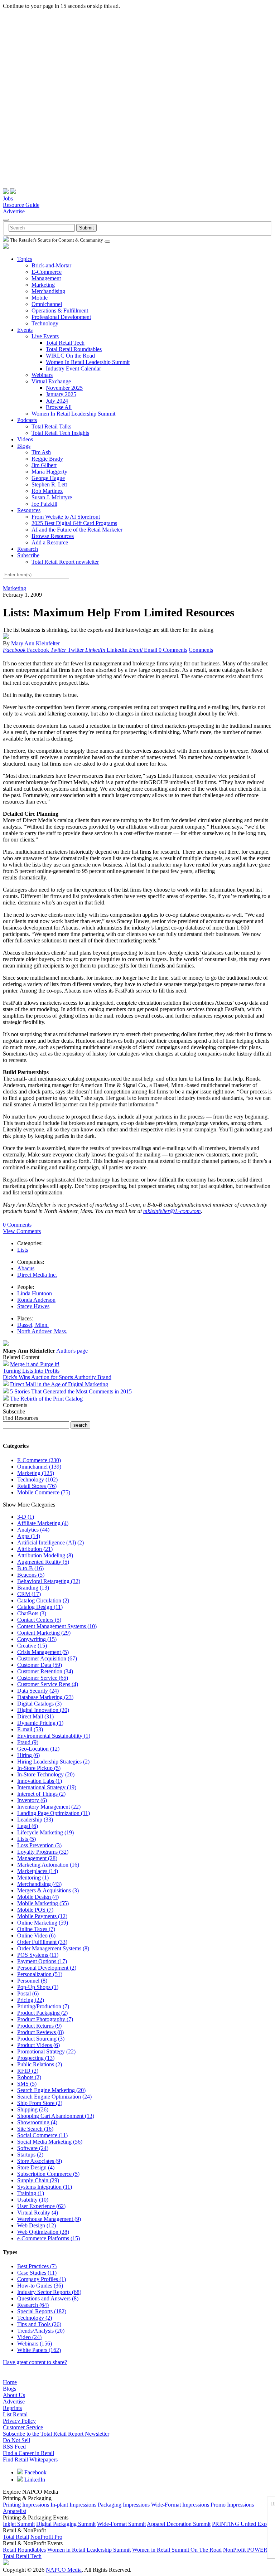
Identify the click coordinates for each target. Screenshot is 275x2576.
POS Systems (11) (38, 1955)
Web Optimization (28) (43, 2232)
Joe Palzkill (44, 504)
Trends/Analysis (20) (41, 2331)
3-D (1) (26, 1517)
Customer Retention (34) (45, 1671)
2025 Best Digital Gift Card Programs (74, 523)
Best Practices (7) (37, 2266)
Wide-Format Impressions (180, 2505)
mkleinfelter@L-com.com (172, 1211)
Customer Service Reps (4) (48, 1684)
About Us (14, 2395)
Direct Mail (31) (35, 1716)
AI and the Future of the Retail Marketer (77, 530)
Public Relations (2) (40, 2064)
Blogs (24, 446)
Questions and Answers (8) (48, 2298)
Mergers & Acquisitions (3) (48, 1890)
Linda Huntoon (35, 1293)
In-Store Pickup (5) (39, 1768)
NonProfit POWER (245, 2550)
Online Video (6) (36, 1935)
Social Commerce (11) (42, 2135)
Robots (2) (29, 2077)
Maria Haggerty (49, 472)
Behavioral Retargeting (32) (49, 1581)
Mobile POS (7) (35, 1910)
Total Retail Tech (65, 343)
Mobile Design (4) (38, 1897)
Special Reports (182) (42, 2311)
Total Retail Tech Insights (60, 433)
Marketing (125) (36, 1473)
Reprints (12, 2408)
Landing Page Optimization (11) (54, 1813)
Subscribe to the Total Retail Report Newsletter (56, 2434)
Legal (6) (28, 1826)
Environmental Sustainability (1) (54, 1736)
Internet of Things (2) (41, 1794)
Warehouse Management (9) (49, 2219)
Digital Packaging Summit (66, 2524)
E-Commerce (47, 272)
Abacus (26, 1268)
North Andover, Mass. (42, 1331)
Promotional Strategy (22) (46, 2051)
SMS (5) (27, 2084)
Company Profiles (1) (42, 2279)
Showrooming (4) (37, 2122)
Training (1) (31, 2193)
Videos (25, 439)
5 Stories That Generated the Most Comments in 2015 (71, 1391)
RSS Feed (14, 2447)
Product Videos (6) (38, 2045)
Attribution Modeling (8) (45, 1555)
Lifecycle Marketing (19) (45, 1832)
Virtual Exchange (51, 381)
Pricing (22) (31, 2000)
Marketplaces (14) (38, 1871)
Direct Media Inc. (37, 1275)
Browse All (59, 407)
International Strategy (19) (47, 1787)
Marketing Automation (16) (48, 1865)
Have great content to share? (35, 2362)
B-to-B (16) (30, 1568)
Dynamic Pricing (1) (40, 1723)
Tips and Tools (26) (39, 2324)
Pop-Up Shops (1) (38, 1987)
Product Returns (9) (39, 2026)
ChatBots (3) (32, 1613)
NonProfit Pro (46, 2537)
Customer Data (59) (40, 1665)
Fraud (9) (28, 1742)
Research (28, 549)
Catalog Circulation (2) (43, 1600)
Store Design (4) (36, 2167)
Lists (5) (26, 1839)
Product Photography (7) (45, 2019)
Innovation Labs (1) (40, 1781)
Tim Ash (41, 452)
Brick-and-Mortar (51, 265)
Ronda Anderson (36, 1300)
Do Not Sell (16, 2440)
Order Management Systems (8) (53, 1948)
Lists (23, 1250)
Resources (29, 510)
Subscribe (28, 555)
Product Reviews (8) (40, 2032)
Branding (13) (33, 1588)
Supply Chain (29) (38, 2180)
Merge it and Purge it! (35, 1364)
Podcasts (27, 420)
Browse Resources (53, 536)
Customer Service (23, 2427)
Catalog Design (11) (40, 1607)
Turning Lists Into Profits (31, 1371)
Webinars (42, 375)
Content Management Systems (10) (57, 1626)
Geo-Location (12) (38, 1749)
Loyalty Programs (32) (43, 1852)
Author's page (72, 1351)
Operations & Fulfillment (60, 311)
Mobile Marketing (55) (43, 1903)
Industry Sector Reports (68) (49, 2292)
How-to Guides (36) (40, 2286)
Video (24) (29, 2337)
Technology (45, 323)
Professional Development (61, 317)
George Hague (48, 478)
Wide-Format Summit (121, 2524)
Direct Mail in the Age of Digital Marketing (59, 1384)
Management (46, 278)
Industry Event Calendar (73, 368)
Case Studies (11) (37, 2273)
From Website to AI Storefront (66, 517)
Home (10, 2382)
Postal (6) (28, 1993)
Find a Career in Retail (28, 2453)
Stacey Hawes (33, 1306)
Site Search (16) (35, 2129)
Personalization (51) (40, 1974)
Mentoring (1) (33, 1878)
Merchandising (48, 291)
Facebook (35, 2472)
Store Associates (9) (40, 2161)
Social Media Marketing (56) (50, 2142)
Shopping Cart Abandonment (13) (56, 2116)
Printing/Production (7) (43, 2006)
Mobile (40, 298)
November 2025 (64, 388)
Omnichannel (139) (39, 1467)
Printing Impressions (26, 2505)
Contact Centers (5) (39, 1620)
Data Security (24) (38, 1691)
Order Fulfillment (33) (42, 1942)
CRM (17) (29, 1594)
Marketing (43, 285)
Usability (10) (33, 2200)
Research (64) (33, 2305)
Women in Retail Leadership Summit (89, 2550)
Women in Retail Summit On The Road (177, 2550)
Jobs (8, 198)
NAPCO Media (64, 2570)
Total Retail (16, 2537)
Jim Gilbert (44, 465)
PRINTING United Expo (241, 2524)
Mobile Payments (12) (42, 1916)
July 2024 (57, 401)
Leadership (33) (35, 1820)
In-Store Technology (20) (46, 1774)
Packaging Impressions (124, 2505)
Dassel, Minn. (33, 1325)
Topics (25, 259)
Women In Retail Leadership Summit (88, 362)
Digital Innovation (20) (43, 1710)
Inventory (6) (32, 1800)
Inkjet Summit (19, 2524)
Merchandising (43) (39, 1884)
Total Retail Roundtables (74, 349)
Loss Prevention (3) (39, 1845)
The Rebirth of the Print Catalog (46, 1399)
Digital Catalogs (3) (39, 1704)
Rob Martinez (47, 491)
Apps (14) (29, 1536)
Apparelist (15, 2511)
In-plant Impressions (73, 2505)
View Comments (22, 1231)
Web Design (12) (37, 2225)
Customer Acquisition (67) (47, 1658)
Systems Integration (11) (45, 2187)
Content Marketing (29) (44, 1633)
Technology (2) (35, 2318)
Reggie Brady (47, 459)
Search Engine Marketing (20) (51, 2090)
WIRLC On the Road (70, 356)
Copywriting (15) (37, 1639)
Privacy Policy (19, 2421)
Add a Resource (50, 542)
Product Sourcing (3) (41, 2039)
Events (25, 330)
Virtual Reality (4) (38, 2213)
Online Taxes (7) (36, 1929)
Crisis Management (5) (43, 1652)
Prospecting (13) (36, 2058)
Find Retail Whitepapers (30, 2459)
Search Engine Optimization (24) (54, 2097)
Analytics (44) (33, 1530)
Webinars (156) (35, 2344)
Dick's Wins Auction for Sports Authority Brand (57, 1377)
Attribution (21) (35, 1549)
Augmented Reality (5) (43, 1562)
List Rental (15, 2414)
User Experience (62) (41, 2206)
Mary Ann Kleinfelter (35, 643)
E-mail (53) (30, 1729)
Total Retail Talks (51, 426)
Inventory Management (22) (49, 1807)
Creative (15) (32, 1646)
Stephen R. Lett (49, 484)
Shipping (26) (33, 2109)
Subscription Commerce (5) (48, 2174)
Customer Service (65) (43, 1678)
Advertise (14, 211)
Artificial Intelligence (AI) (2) (50, 1542)
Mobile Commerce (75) (44, 1492)
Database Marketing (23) (45, 1697)
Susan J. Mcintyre (52, 497)
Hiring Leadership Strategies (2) (53, 1762)
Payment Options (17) (42, 1961)
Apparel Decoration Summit (179, 2524)
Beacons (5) (31, 1575)
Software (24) (33, 2148)
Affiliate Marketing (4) (43, 1523)
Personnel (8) (32, 1981)
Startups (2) (30, 2155)
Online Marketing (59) (43, 1923)
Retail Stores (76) (37, 1486)
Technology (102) (37, 1479)
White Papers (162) (39, 2350)
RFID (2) (28, 2071)
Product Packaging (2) (42, 2013)
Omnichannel (47, 304)
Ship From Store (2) (40, 2103)
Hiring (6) (28, 1755)
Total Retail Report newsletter (65, 562)
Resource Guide (21, 205)
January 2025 (61, 394)
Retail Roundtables (24, 2550)
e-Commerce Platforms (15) (49, 2238)
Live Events (45, 336)
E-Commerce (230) (39, 1460)
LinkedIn (34, 2480)
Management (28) (37, 1858)
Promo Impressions (232, 2505)
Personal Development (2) (47, 1968)
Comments (201, 650)
